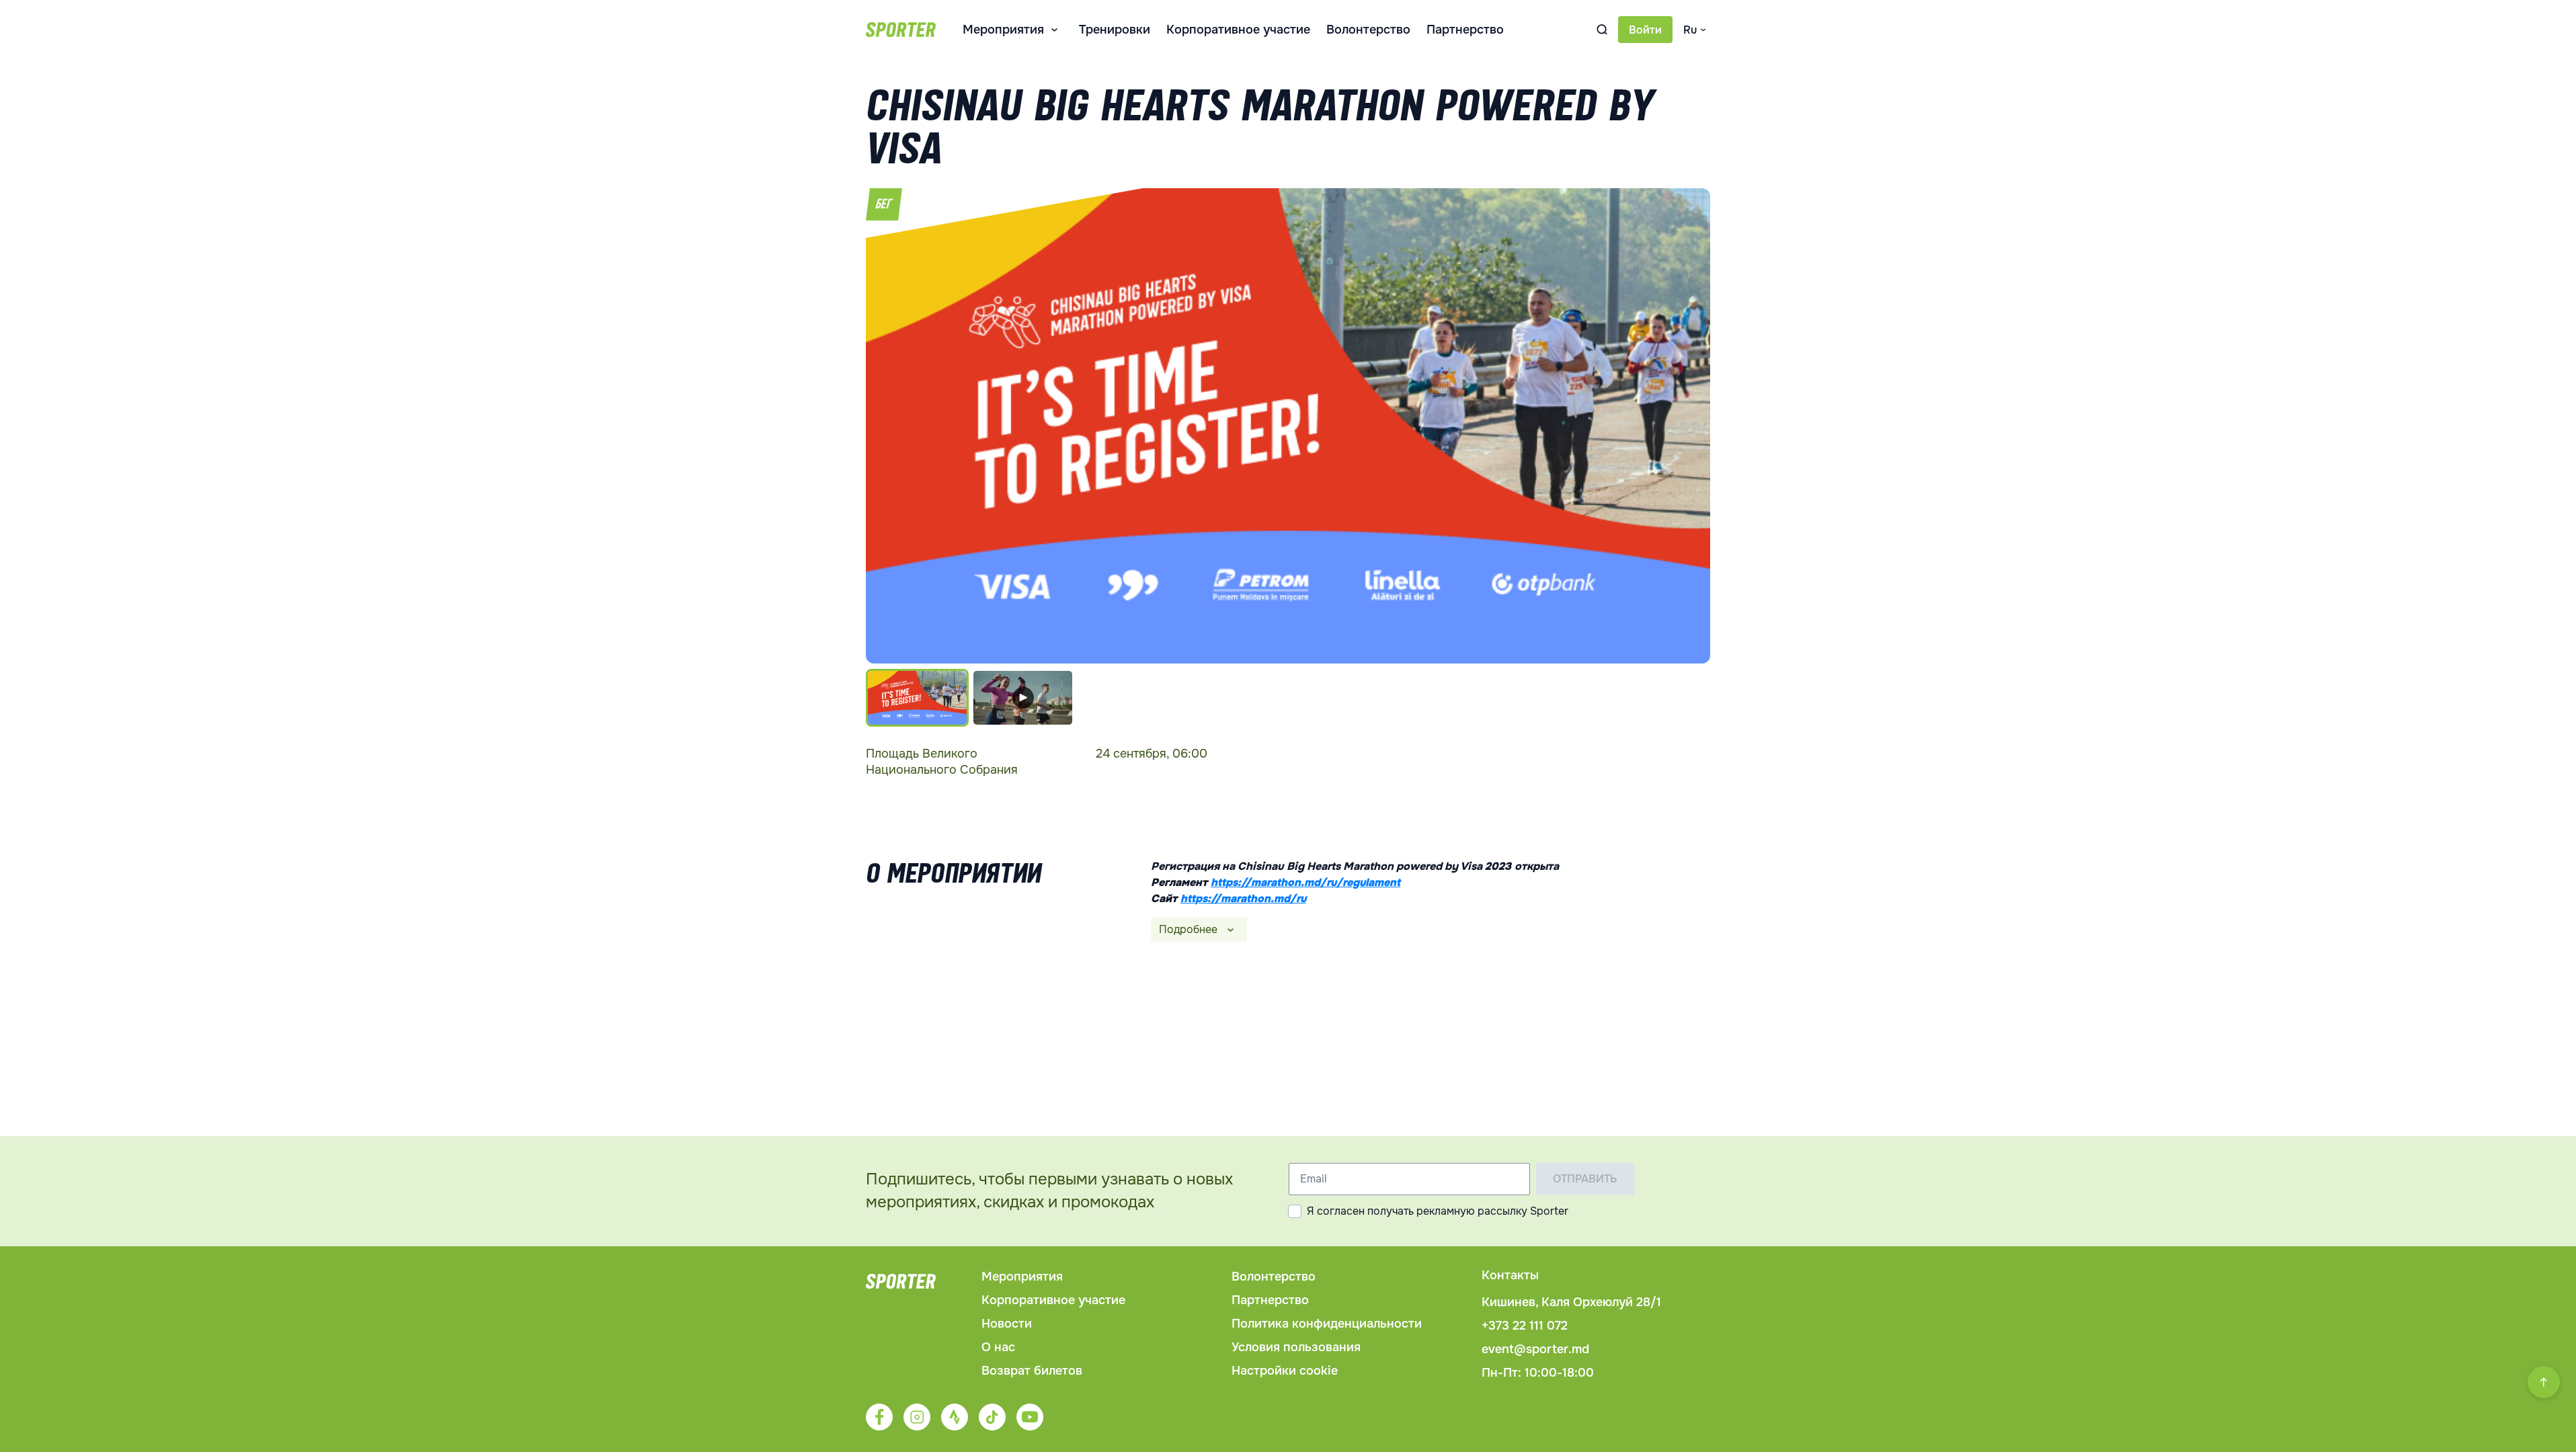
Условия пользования (1296, 1347)
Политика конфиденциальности (1327, 1324)
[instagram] (917, 1417)
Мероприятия (1003, 30)
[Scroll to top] (2544, 1382)
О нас (998, 1347)
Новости (1007, 1324)
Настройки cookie (1285, 1371)
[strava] (955, 1417)
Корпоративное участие (1238, 30)
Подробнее (1188, 929)
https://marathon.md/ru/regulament (1305, 882)
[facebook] (879, 1417)
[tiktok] (992, 1417)
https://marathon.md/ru (1243, 898)
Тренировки (1115, 30)
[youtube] (1030, 1417)
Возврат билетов (1032, 1371)
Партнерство (1465, 30)
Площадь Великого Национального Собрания (942, 762)
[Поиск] (1602, 30)
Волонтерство (1368, 30)
